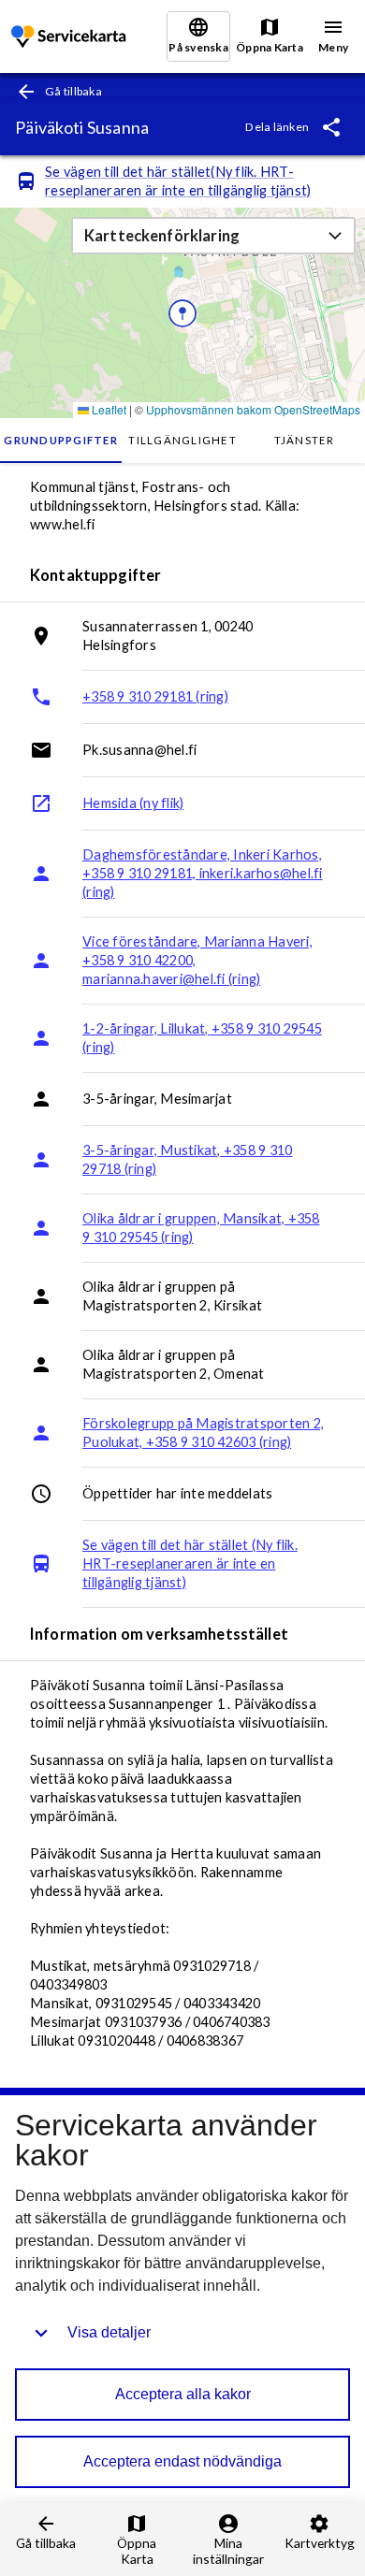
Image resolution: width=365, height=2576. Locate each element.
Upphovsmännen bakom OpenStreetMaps (253, 409)
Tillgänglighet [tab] (182, 440)
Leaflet (108, 409)
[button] (213, 236)
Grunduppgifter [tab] (61, 440)
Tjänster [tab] (305, 440)
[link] (70, 37)
